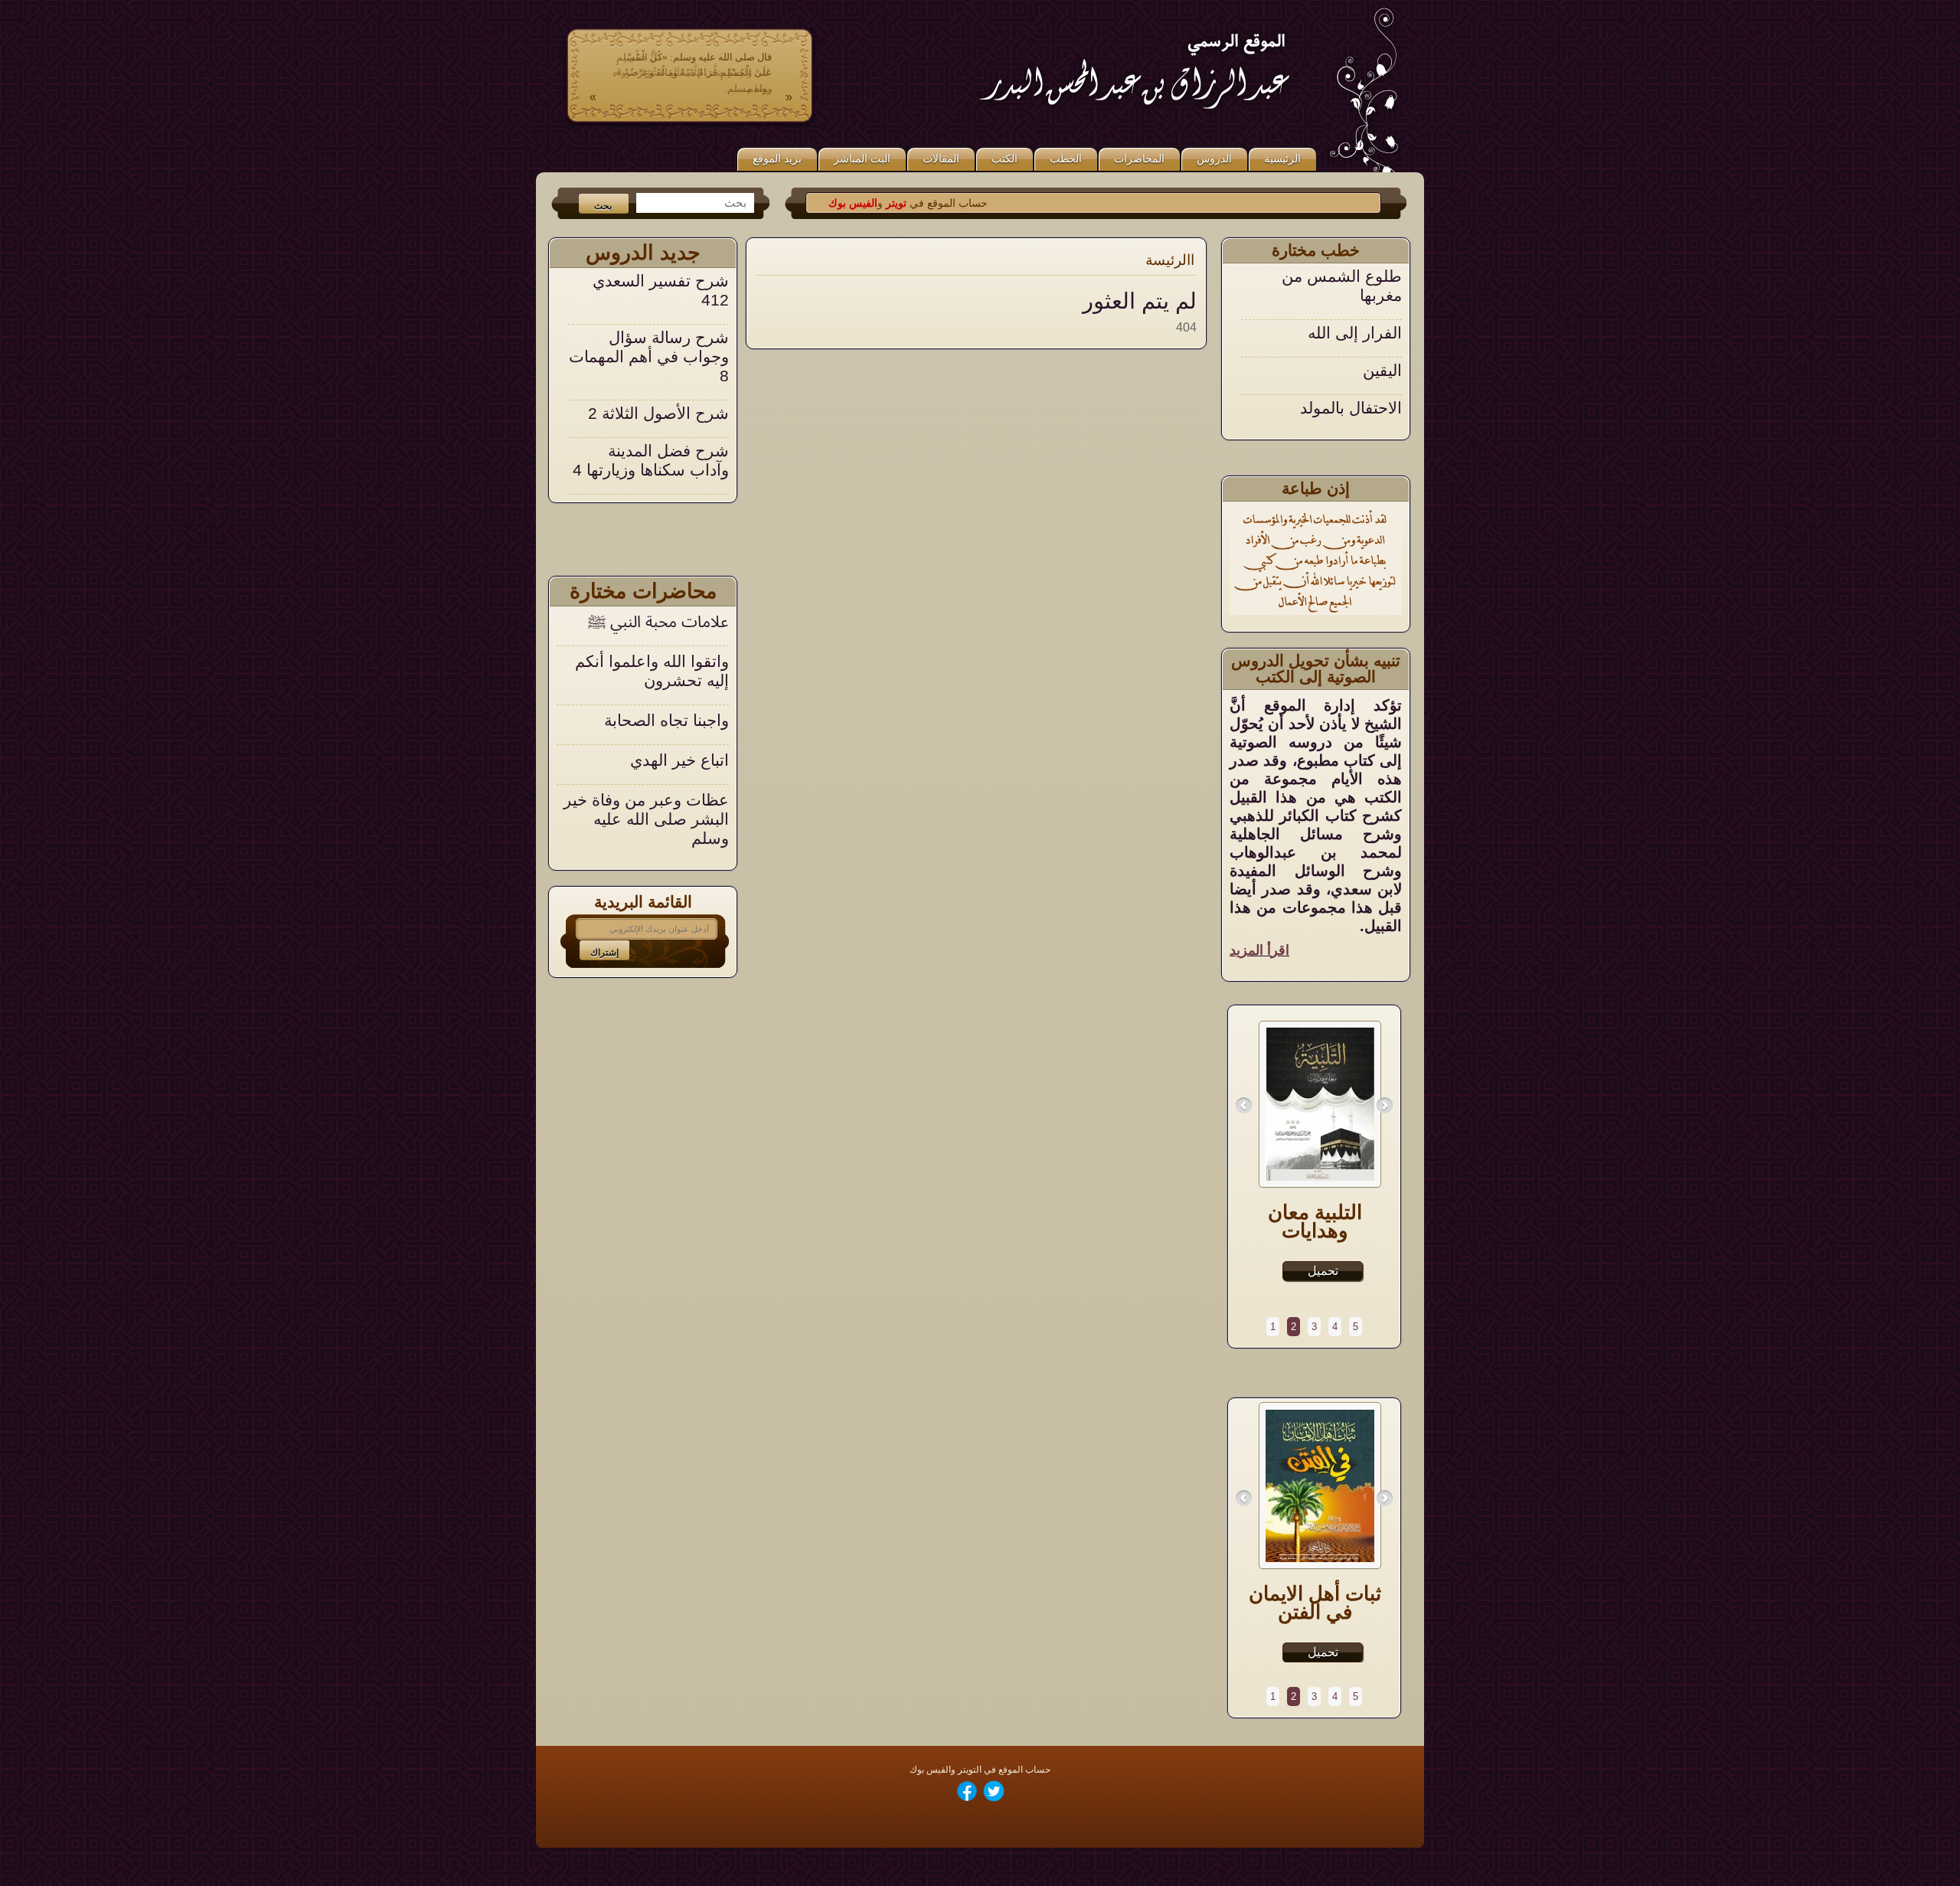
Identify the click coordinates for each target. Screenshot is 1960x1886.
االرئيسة (1170, 260)
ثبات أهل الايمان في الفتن (1315, 1603)
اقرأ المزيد (1259, 950)
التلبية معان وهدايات (1315, 1221)
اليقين (1382, 314)
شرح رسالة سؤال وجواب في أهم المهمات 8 (649, 300)
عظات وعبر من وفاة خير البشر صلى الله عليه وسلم (646, 819)
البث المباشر (862, 159)
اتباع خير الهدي (679, 760)
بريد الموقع (777, 159)
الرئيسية (1282, 159)
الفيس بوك (900, 203)
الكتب (1004, 159)
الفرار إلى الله (1355, 276)
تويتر (941, 203)
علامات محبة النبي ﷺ (658, 621)
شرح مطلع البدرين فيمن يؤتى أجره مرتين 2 (654, 470)
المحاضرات (1139, 159)
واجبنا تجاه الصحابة (666, 720)
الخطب (1066, 159)
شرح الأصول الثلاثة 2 (658, 356)
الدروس (1214, 159)
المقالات (941, 159)
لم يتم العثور (1140, 301)
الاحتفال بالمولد (1351, 351)
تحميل (1323, 1271)
